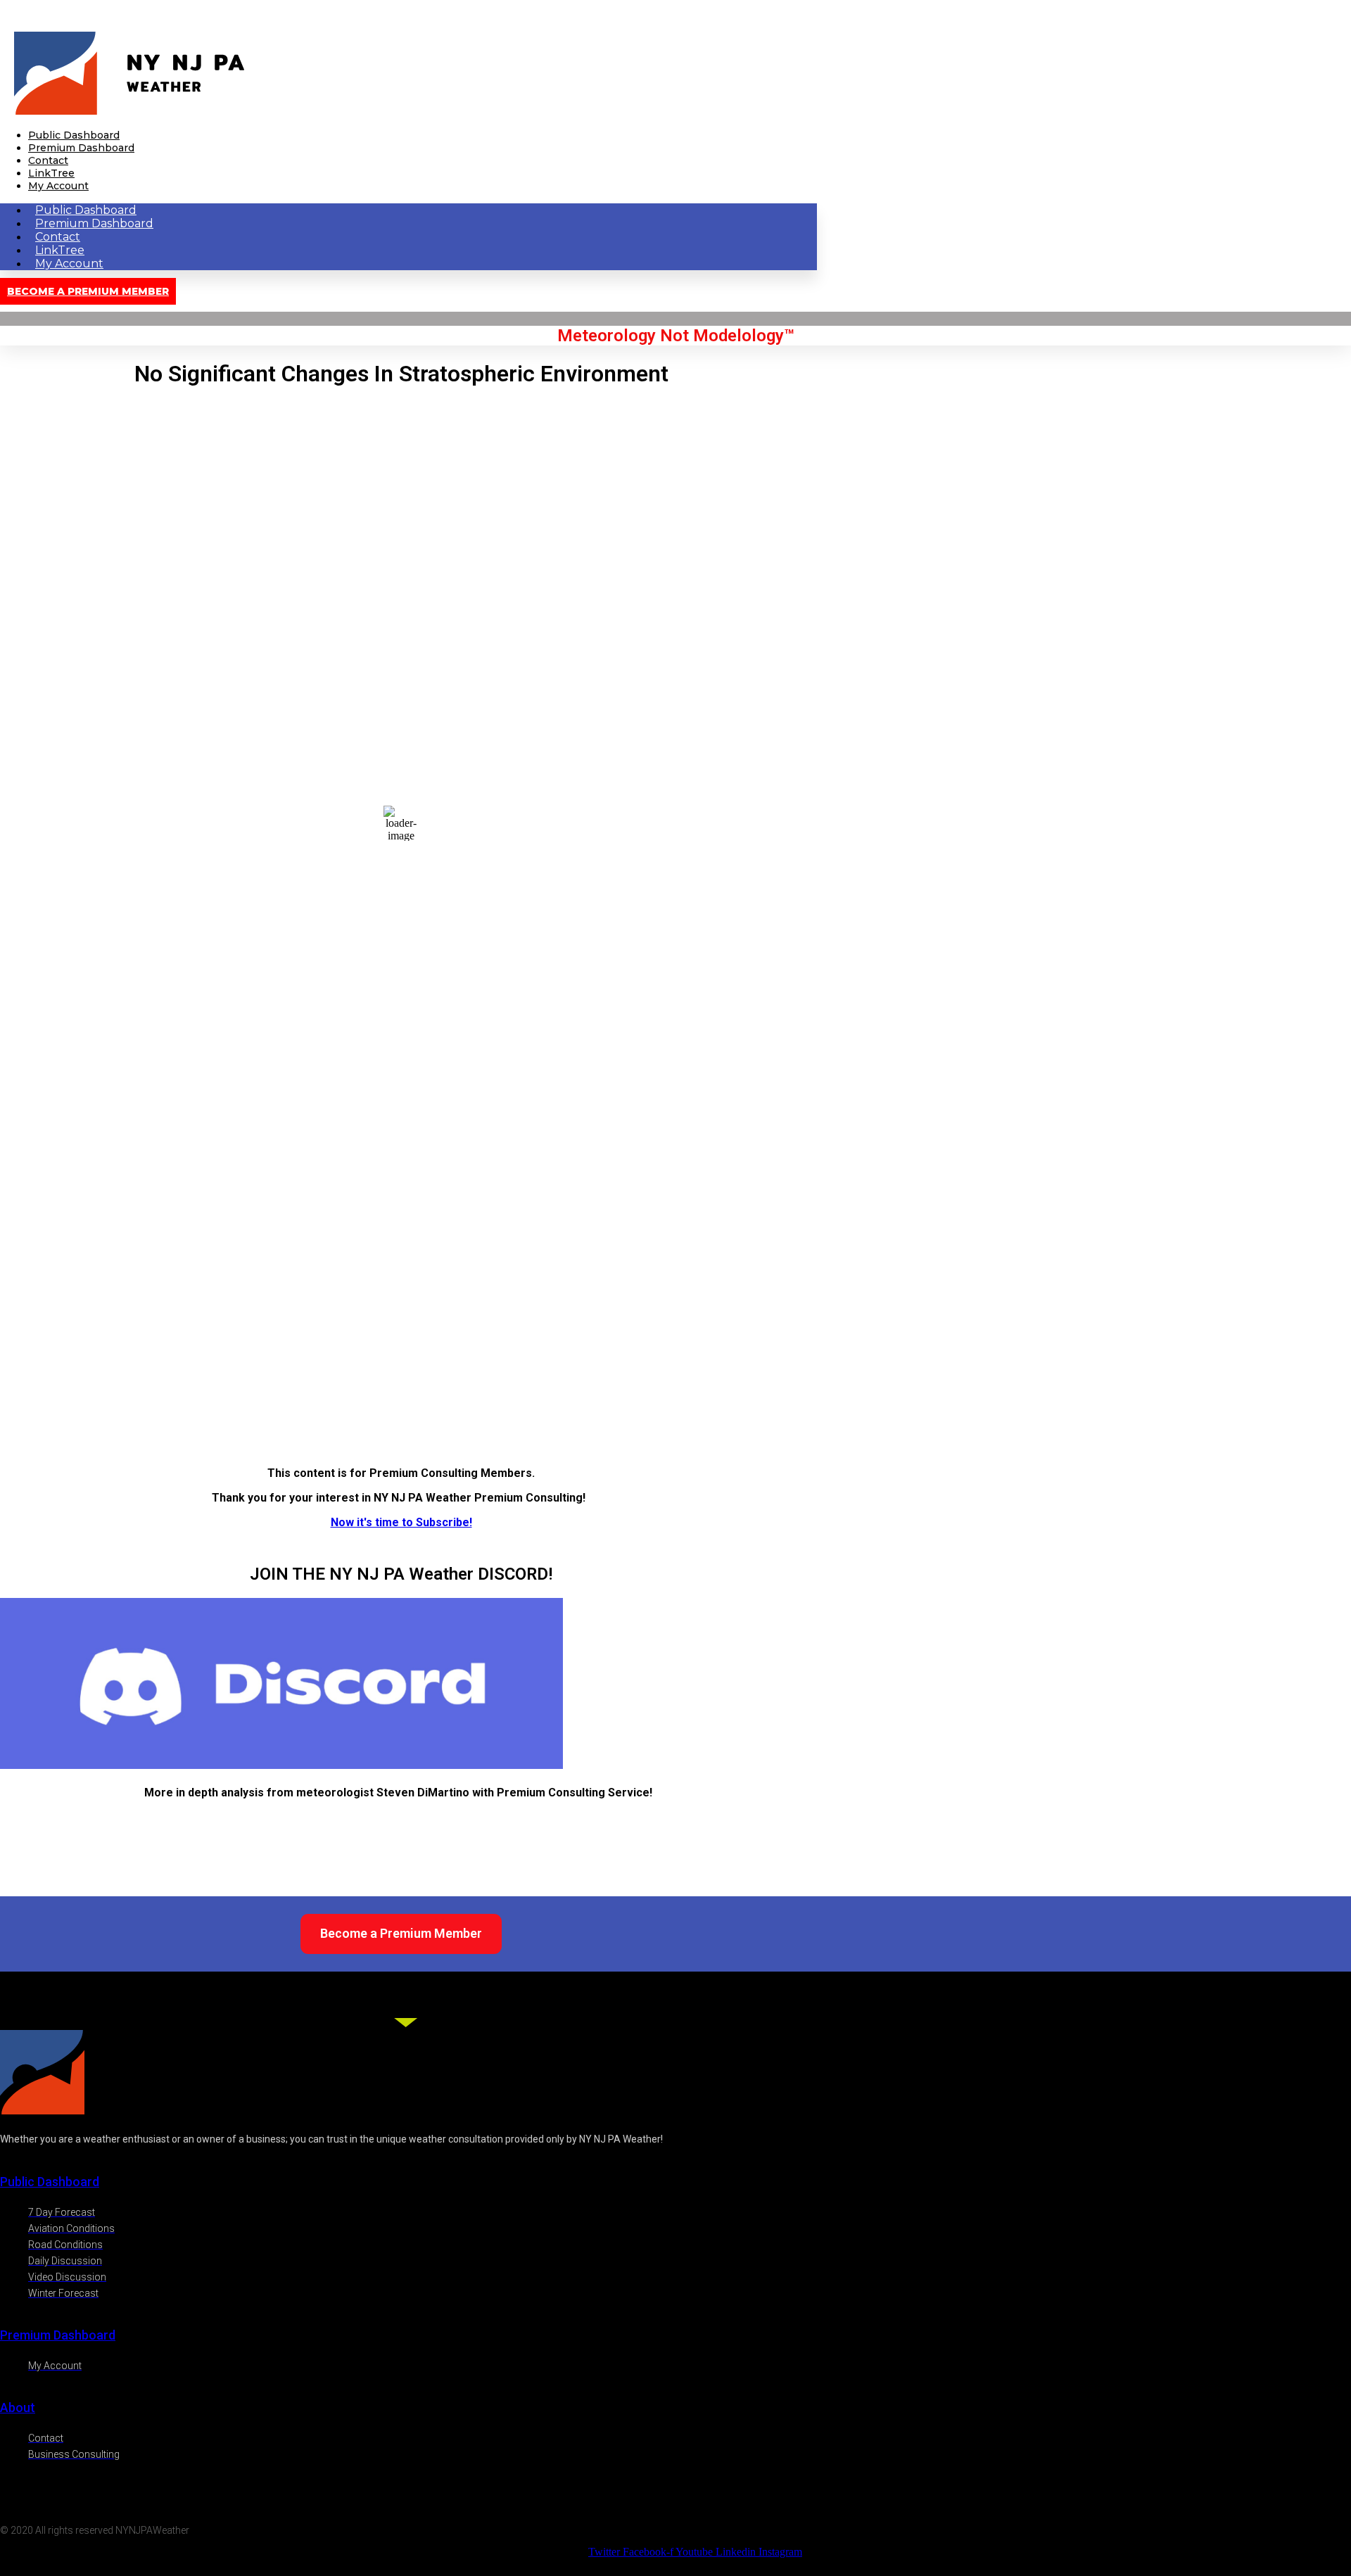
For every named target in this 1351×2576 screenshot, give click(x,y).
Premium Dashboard (81, 148)
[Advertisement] (401, 1357)
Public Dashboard (74, 135)
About (18, 2407)
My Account (58, 186)
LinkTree (51, 173)
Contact (48, 160)
